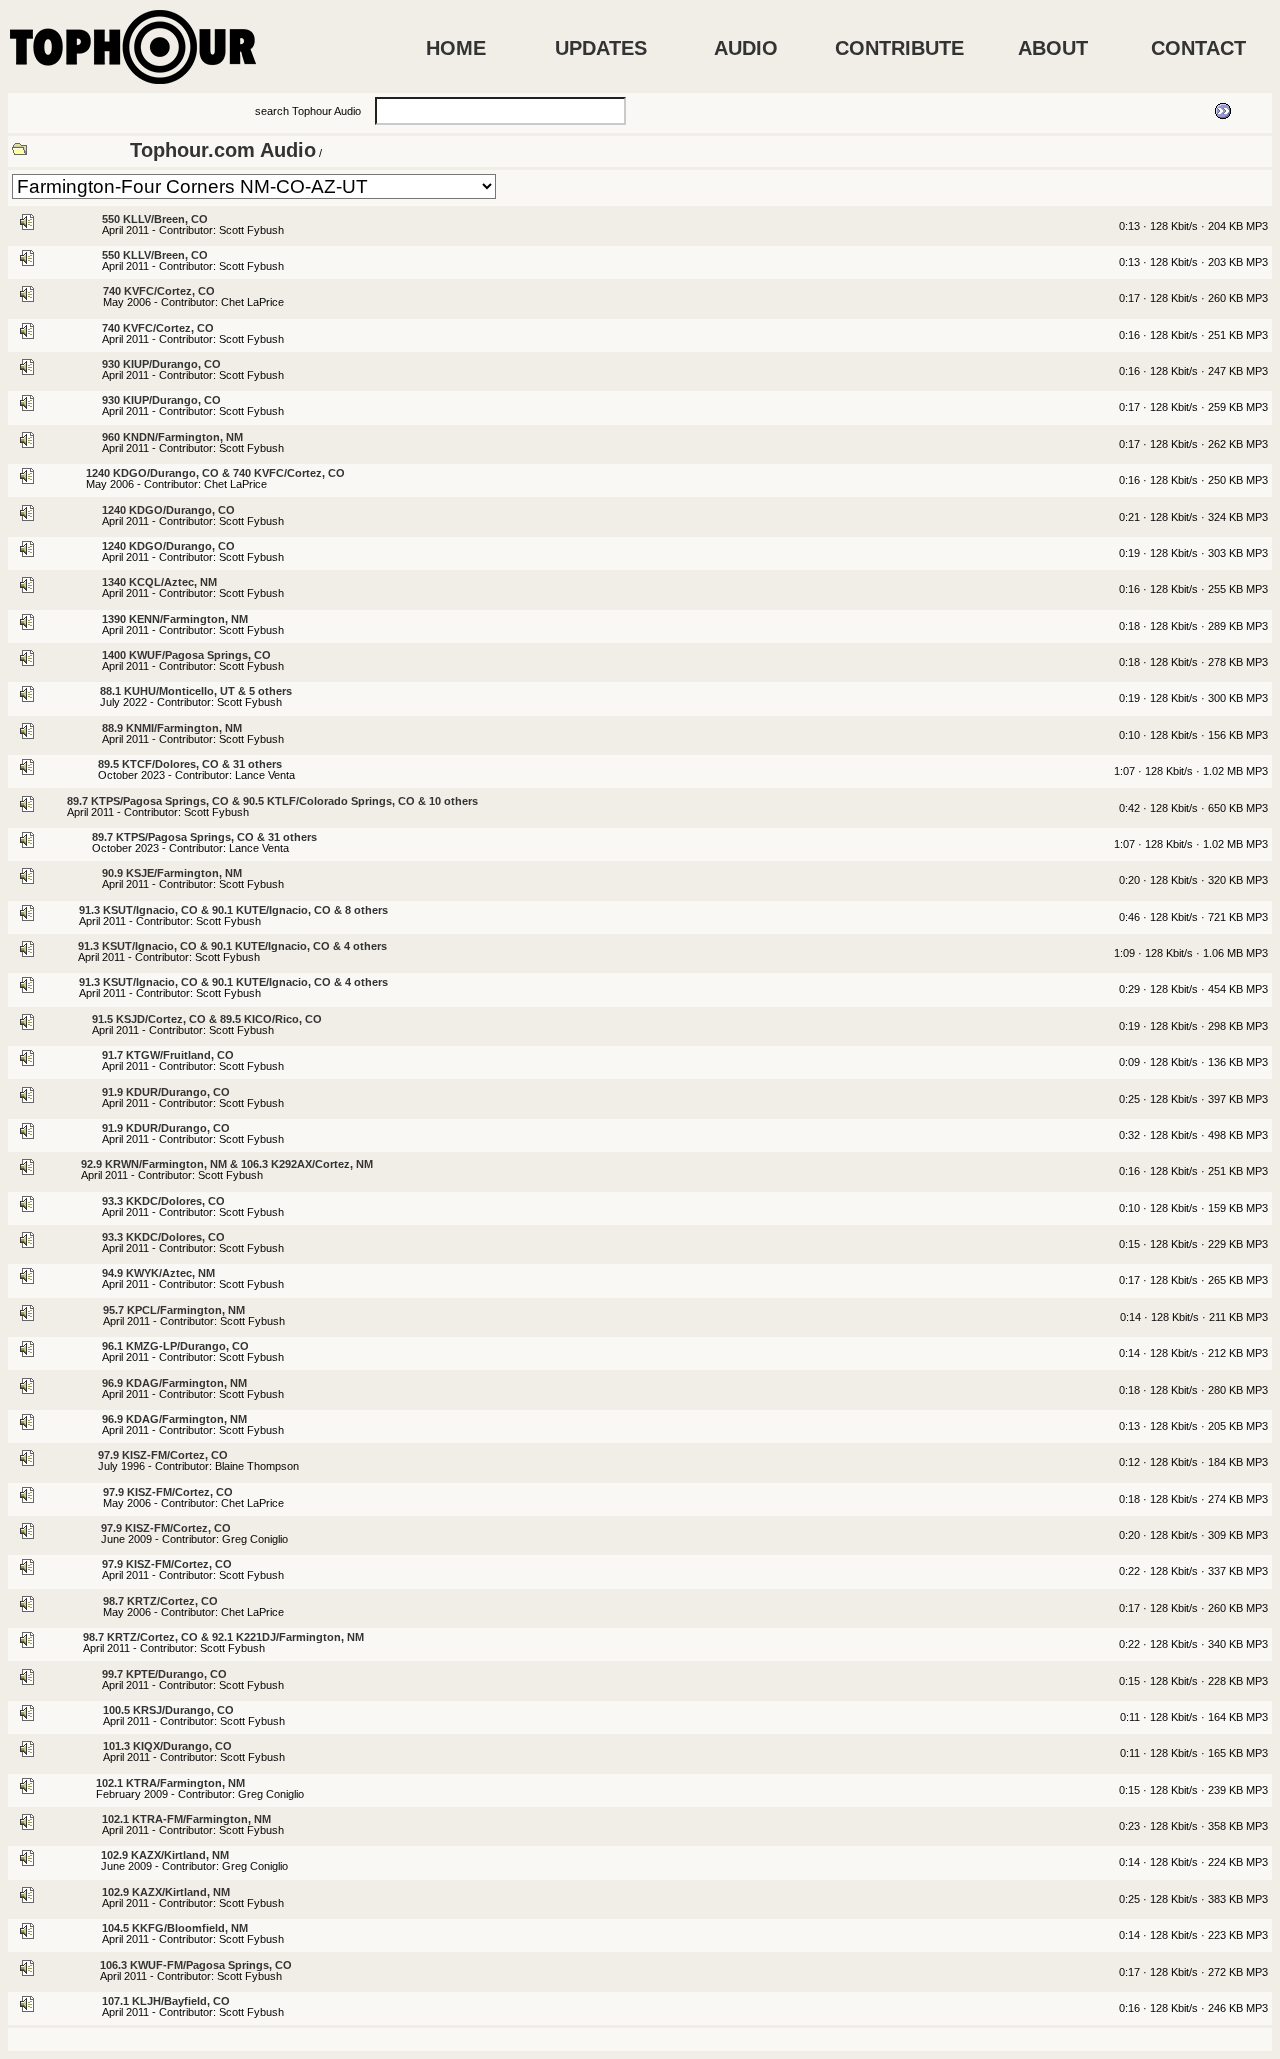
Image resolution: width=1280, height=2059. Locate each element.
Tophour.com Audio (223, 150)
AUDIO (746, 48)
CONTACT (1198, 48)
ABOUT (1053, 48)
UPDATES (601, 48)
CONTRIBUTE (899, 48)
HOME (456, 48)
